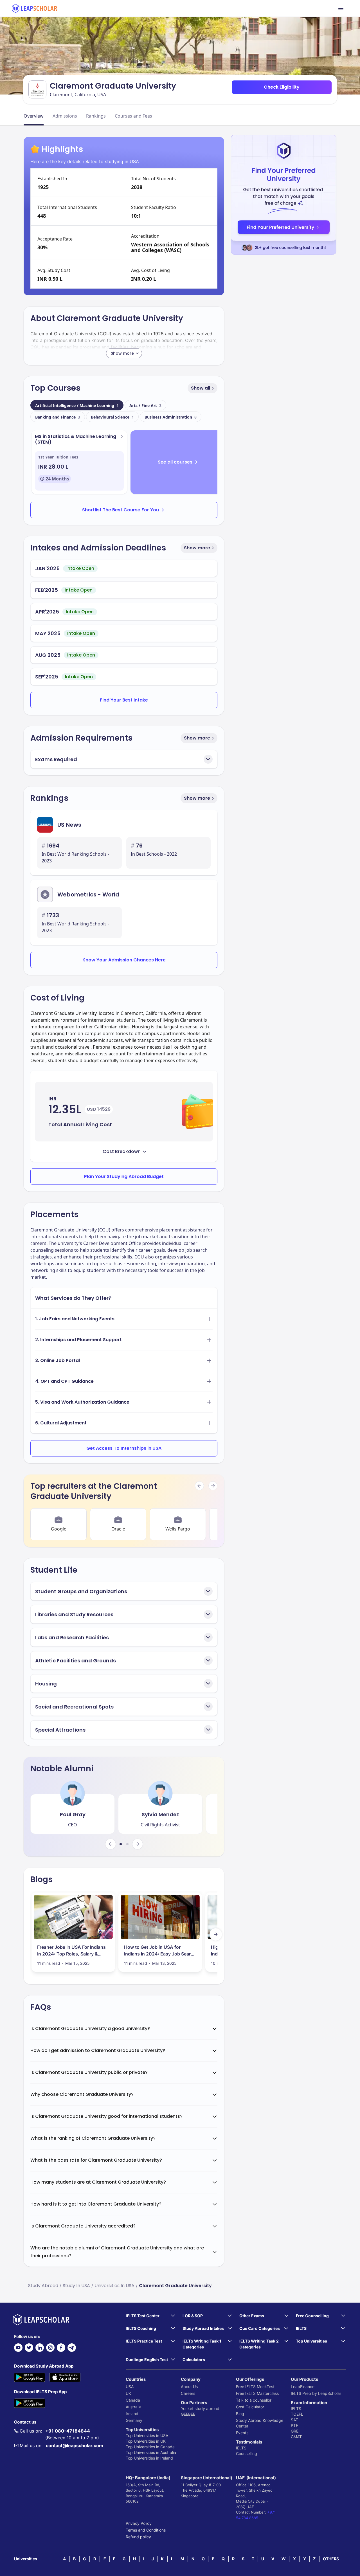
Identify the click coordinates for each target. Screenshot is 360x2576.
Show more (197, 548)
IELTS (241, 2448)
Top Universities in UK (146, 2441)
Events (242, 2433)
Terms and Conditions (146, 2530)
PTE (294, 2425)
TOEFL (297, 2414)
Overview (34, 116)
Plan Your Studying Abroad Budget (124, 1176)
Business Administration (171, 417)
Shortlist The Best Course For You (121, 510)
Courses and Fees (133, 116)
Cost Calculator (250, 2407)
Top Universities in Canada (150, 2447)
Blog (240, 2414)
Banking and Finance (58, 417)
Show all (201, 388)
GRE (295, 2431)
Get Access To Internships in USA (124, 1448)
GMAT (296, 2437)
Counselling (247, 2454)
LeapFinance (303, 2387)
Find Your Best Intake (124, 700)
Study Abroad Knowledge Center (260, 2423)
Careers (188, 2393)
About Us (189, 2387)
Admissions (65, 116)
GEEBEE (188, 2414)
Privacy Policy (139, 2523)
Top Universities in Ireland (149, 2458)
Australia (134, 2407)
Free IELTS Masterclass (257, 2393)
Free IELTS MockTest (255, 2387)
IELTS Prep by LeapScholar (316, 2393)
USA (130, 2387)
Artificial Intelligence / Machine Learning (77, 405)
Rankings (96, 116)
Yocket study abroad (200, 2408)
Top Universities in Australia (151, 2452)
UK (128, 2393)
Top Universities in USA (147, 2435)
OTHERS (331, 2559)
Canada (133, 2400)
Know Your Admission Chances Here (124, 960)
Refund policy (138, 2537)
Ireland (132, 2414)
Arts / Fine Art (145, 405)
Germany (134, 2420)
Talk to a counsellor (254, 2400)
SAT (294, 2420)
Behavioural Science (112, 417)
